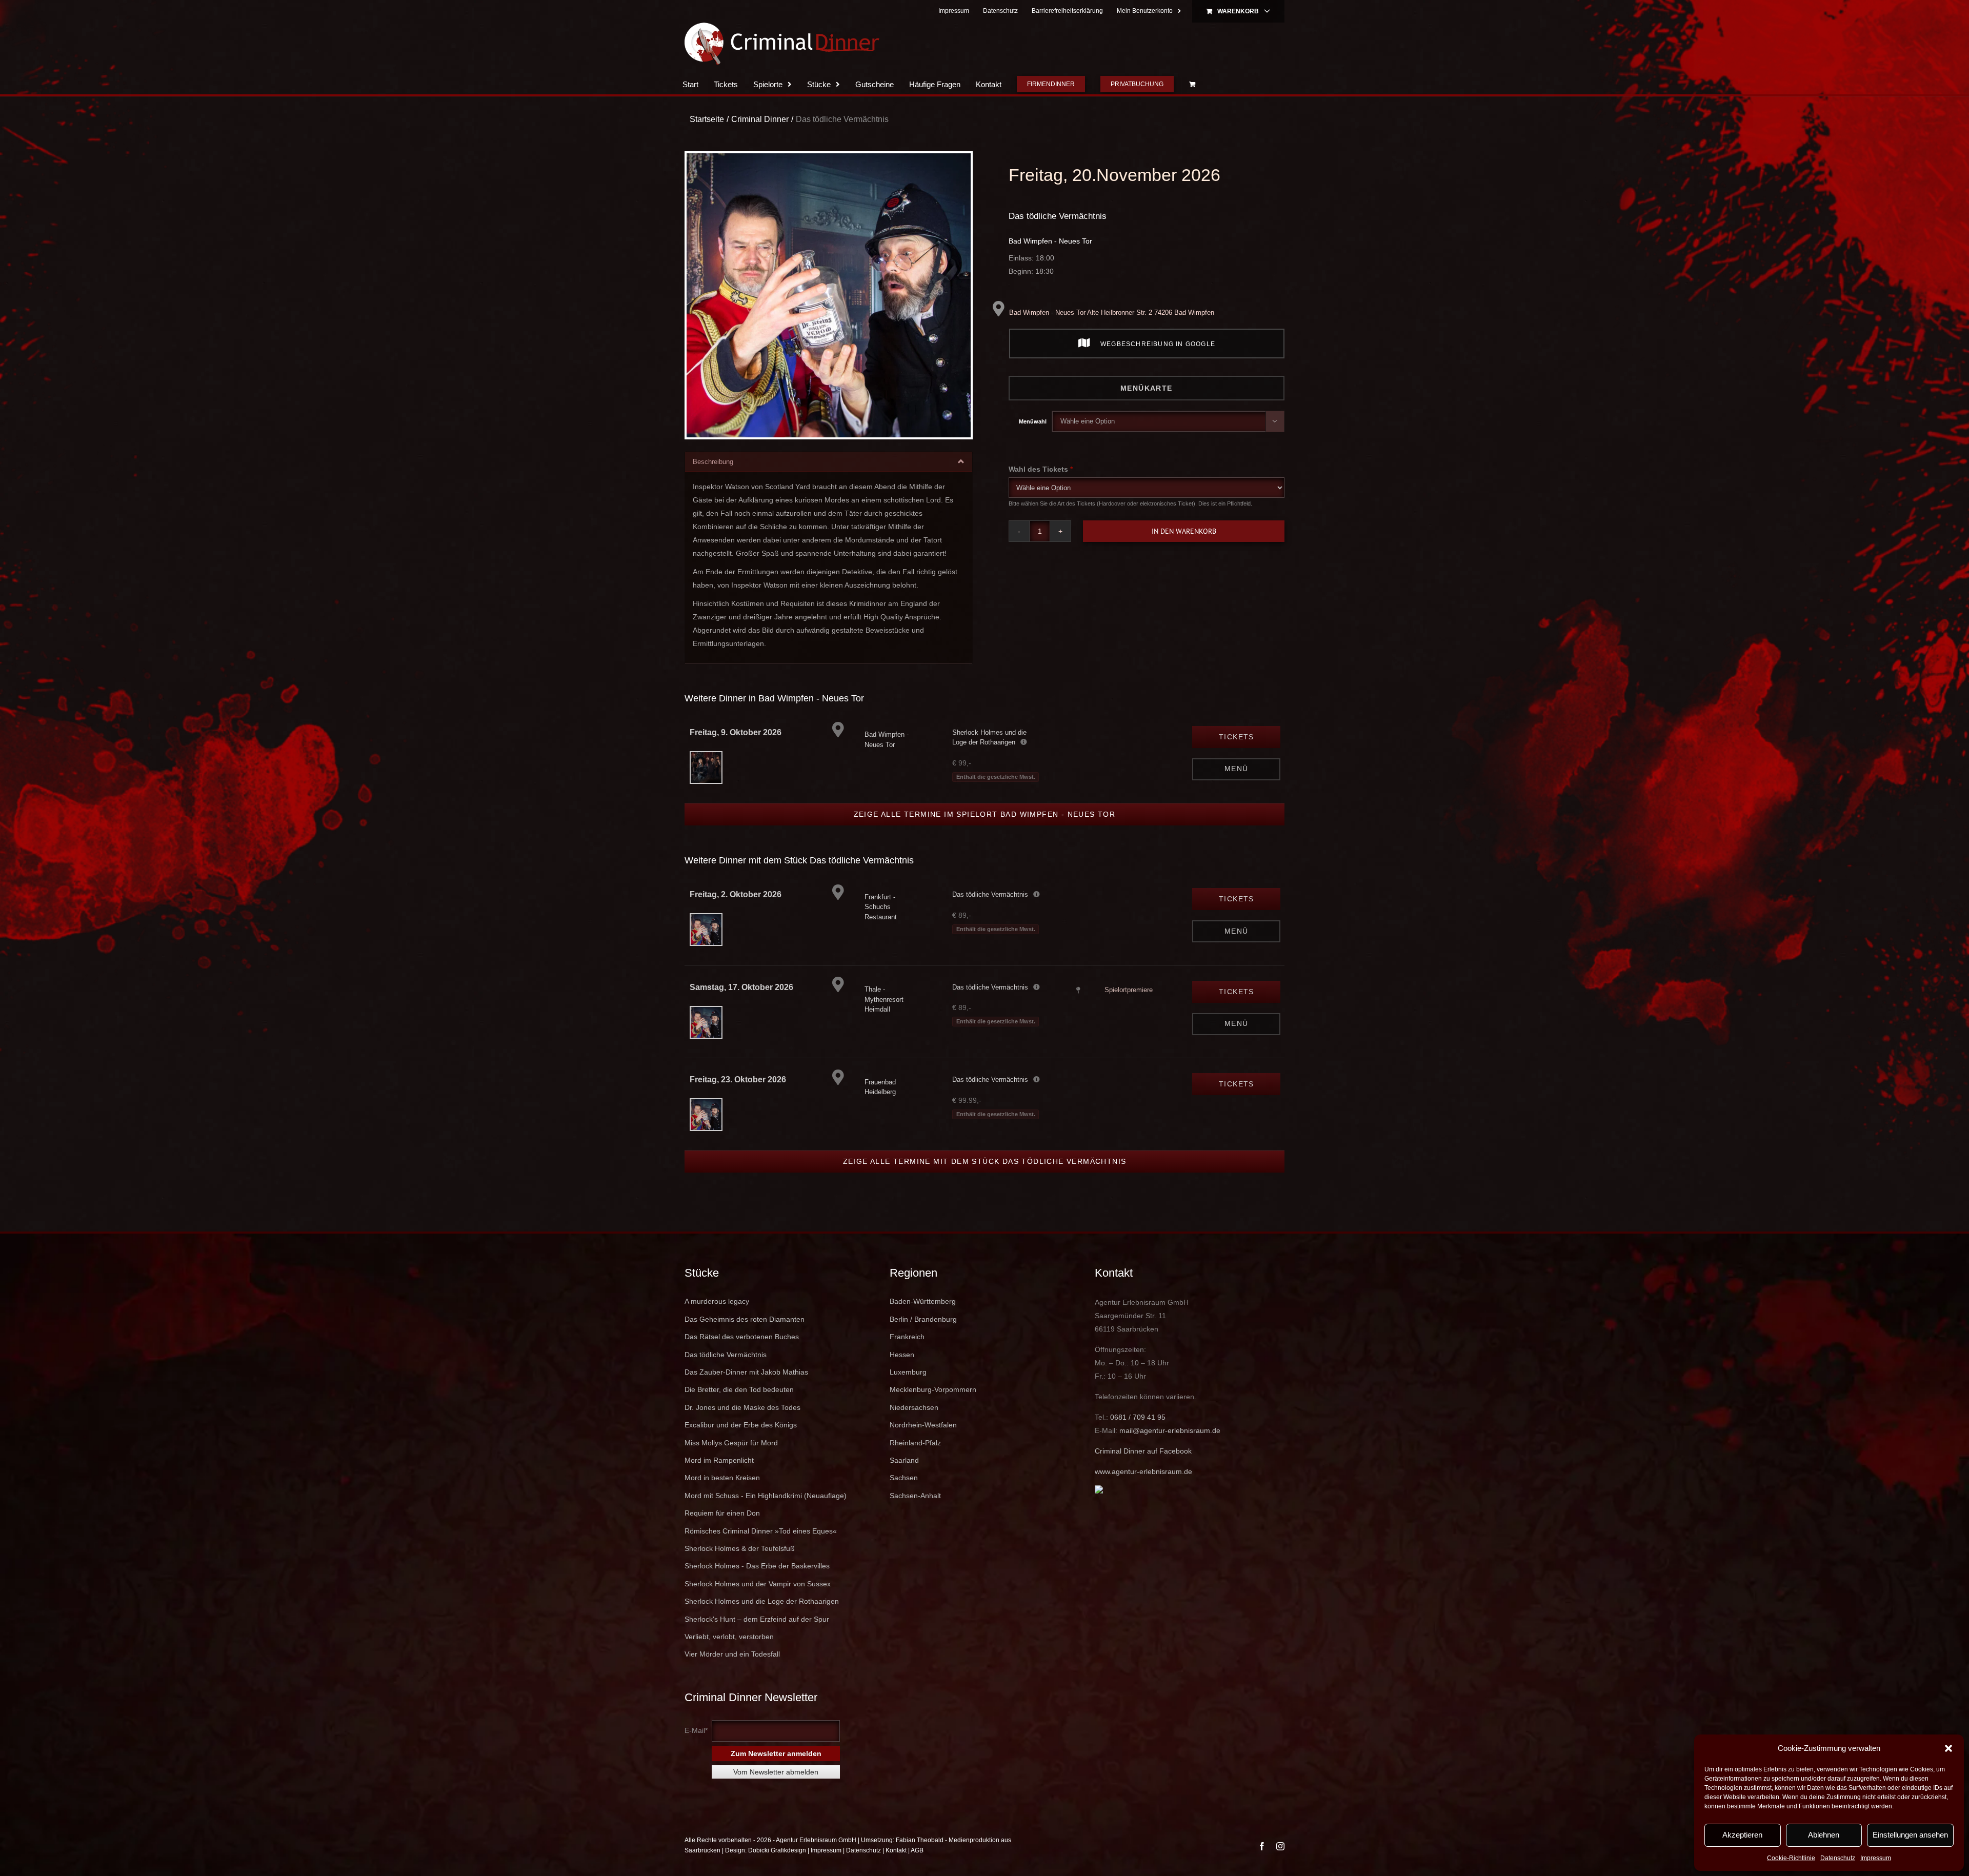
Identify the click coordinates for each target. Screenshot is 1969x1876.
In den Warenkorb (1184, 552)
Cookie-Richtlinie (1791, 1858)
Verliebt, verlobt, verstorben (729, 1657)
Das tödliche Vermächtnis (1058, 237)
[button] (1948, 1748)
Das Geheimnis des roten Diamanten (745, 1340)
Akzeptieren (1742, 1835)
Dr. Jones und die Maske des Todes (742, 1428)
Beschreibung (713, 482)
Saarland (904, 1481)
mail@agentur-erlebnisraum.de (1170, 1451)
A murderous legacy (717, 1322)
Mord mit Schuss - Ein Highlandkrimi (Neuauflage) (766, 1516)
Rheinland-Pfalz (915, 1463)
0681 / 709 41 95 (1138, 1438)
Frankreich (907, 1357)
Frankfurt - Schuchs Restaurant (881, 927)
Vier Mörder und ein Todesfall (732, 1675)
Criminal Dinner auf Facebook (1143, 1471)
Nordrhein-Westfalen (923, 1445)
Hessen (902, 1375)
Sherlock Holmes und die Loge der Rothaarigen (762, 1622)
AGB (917, 1871)
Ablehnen (1824, 1835)
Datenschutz (1838, 1858)
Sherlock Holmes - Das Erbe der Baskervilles (757, 1586)
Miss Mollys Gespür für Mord (731, 1463)
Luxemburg (908, 1393)
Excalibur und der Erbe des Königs (741, 1445)
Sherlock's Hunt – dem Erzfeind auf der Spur (757, 1640)
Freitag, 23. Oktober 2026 (738, 1100)
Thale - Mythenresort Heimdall (884, 1020)
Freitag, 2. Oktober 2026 (736, 915)
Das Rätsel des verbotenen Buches (742, 1357)
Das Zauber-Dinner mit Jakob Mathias (746, 1393)
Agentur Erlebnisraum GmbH (816, 1861)
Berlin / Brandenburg (923, 1340)
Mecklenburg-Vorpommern (933, 1410)
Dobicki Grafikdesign (777, 1871)
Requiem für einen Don (722, 1534)
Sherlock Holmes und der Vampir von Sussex (758, 1604)
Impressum (1876, 1858)
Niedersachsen (914, 1428)
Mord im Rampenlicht (719, 1481)
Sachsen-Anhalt (915, 1516)
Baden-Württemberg (923, 1322)
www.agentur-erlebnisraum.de (1143, 1492)
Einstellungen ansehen (1910, 1835)
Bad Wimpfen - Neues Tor (1050, 261)
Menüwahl (1033, 442)
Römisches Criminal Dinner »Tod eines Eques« (761, 1551)
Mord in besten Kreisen (722, 1498)
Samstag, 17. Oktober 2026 (741, 1008)
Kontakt (896, 1871)
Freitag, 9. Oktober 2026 (736, 753)
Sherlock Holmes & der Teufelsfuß (740, 1569)
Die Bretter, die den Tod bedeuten (739, 1410)
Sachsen (904, 1498)
